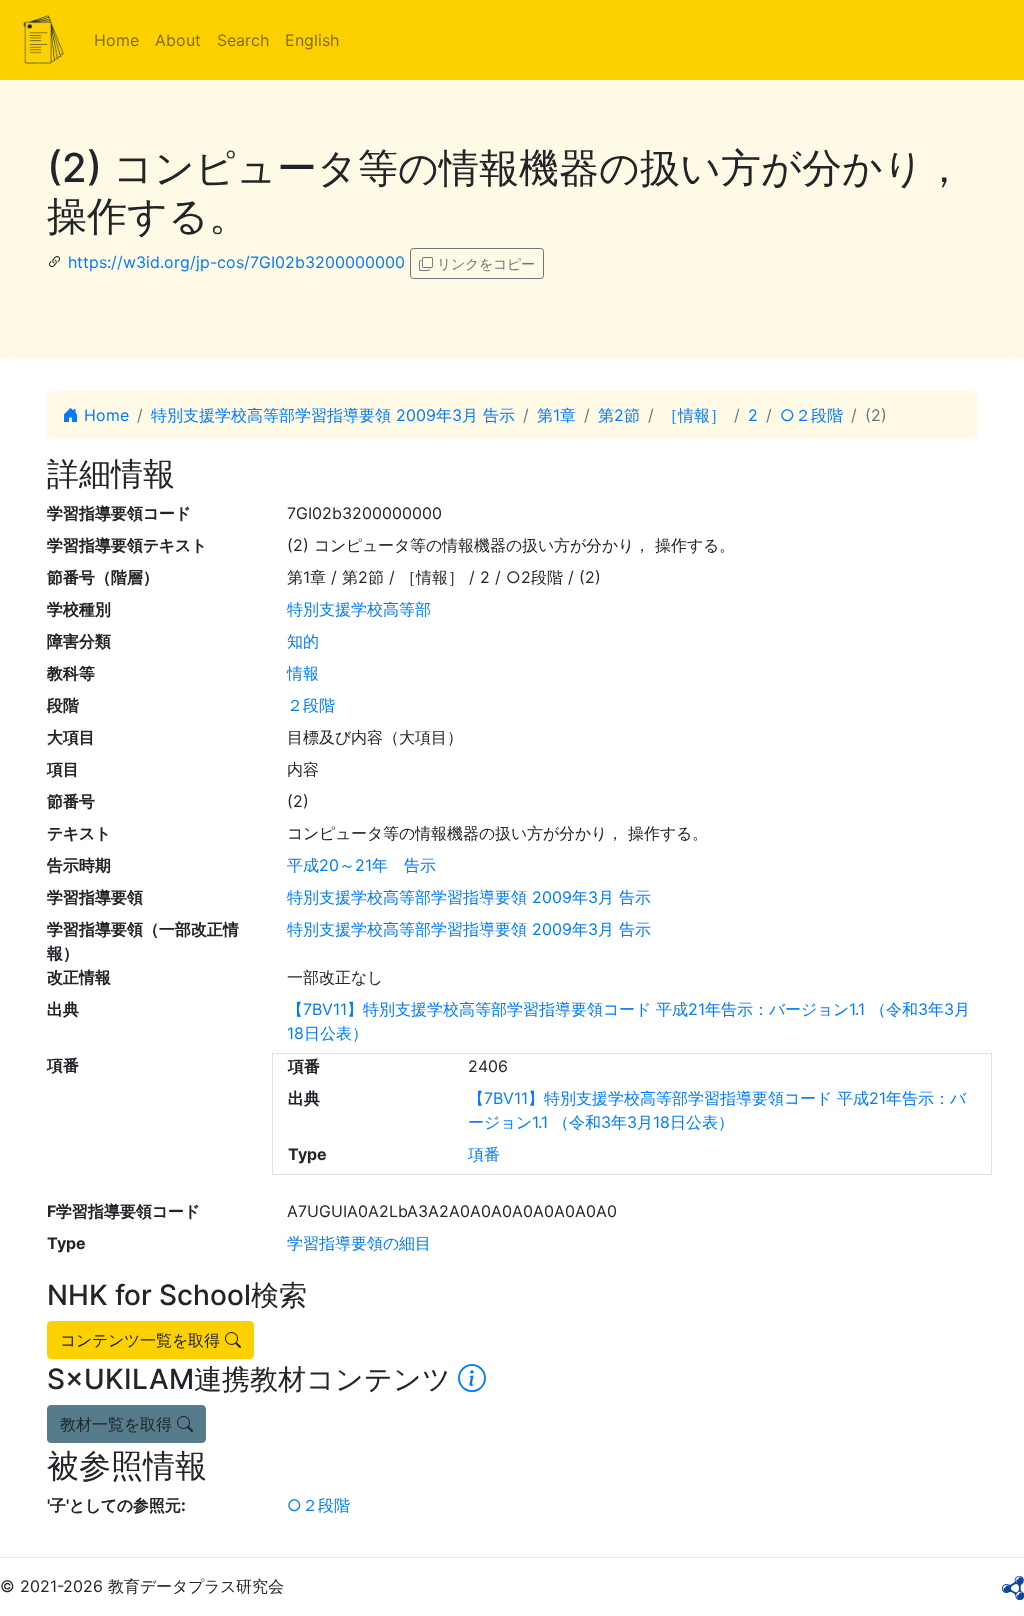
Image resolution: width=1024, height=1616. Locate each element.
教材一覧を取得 (118, 1424)
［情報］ (694, 415)
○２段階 (811, 415)
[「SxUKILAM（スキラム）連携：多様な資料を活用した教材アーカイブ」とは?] (472, 1379)
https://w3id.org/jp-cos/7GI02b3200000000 (236, 262)
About (178, 40)
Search (243, 40)
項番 (484, 1154)
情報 (303, 673)
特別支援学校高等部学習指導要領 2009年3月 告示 (333, 415)
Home (116, 40)
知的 (303, 641)
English (312, 40)
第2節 (619, 415)
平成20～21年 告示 (361, 865)
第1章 (556, 415)
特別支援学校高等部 (359, 609)
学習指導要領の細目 (359, 1243)
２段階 (311, 705)
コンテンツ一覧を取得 (142, 1340)
